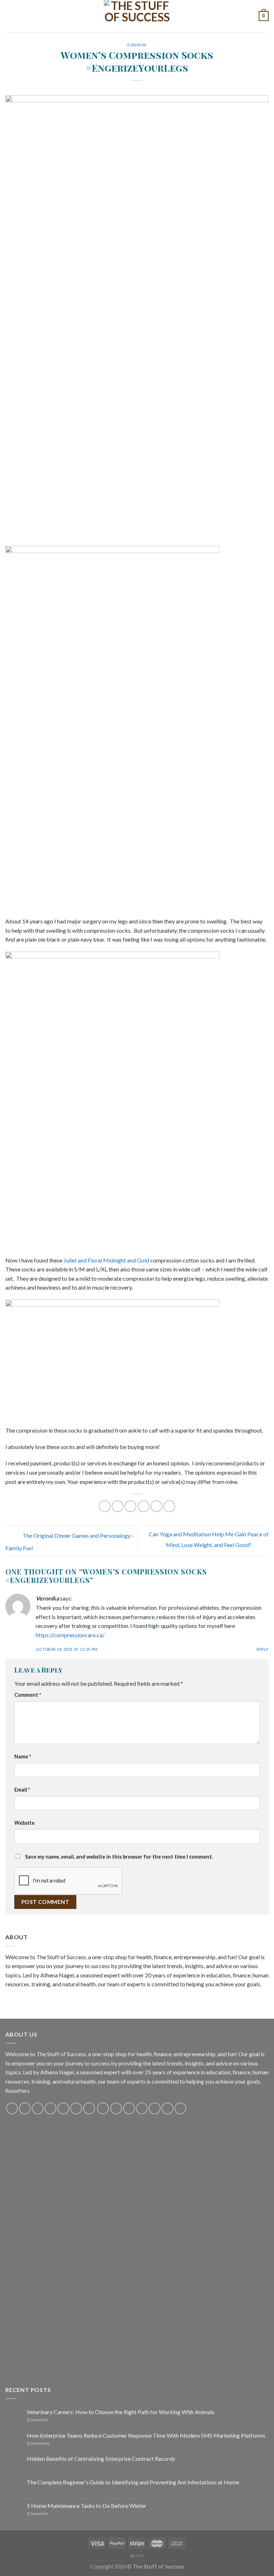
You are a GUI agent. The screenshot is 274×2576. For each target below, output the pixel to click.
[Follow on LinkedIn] (155, 2108)
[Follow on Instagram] (25, 2108)
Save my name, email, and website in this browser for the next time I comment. (119, 1857)
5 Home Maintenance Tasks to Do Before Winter (87, 2506)
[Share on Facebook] (118, 1506)
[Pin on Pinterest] (156, 1506)
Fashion (137, 45)
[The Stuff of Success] (137, 16)
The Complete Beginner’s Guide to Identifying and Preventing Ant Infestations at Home (133, 2482)
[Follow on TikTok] (38, 2108)
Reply (263, 1649)
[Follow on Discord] (89, 2108)
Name (23, 1756)
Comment (28, 1695)
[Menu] (10, 16)
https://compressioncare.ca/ (70, 1635)
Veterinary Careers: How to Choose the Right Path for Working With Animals (121, 2412)
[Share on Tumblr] (169, 1506)
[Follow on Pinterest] (63, 2108)
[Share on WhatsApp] (105, 1506)
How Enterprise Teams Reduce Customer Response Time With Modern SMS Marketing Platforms (146, 2435)
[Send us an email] (50, 2108)
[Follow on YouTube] (76, 2108)
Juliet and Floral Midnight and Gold (106, 1260)
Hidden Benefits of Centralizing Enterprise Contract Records (101, 2459)
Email (22, 1790)
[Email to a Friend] (144, 1506)
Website (24, 1823)
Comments (38, 2443)
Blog (137, 2555)
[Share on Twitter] (130, 1506)
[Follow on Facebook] (12, 2108)
